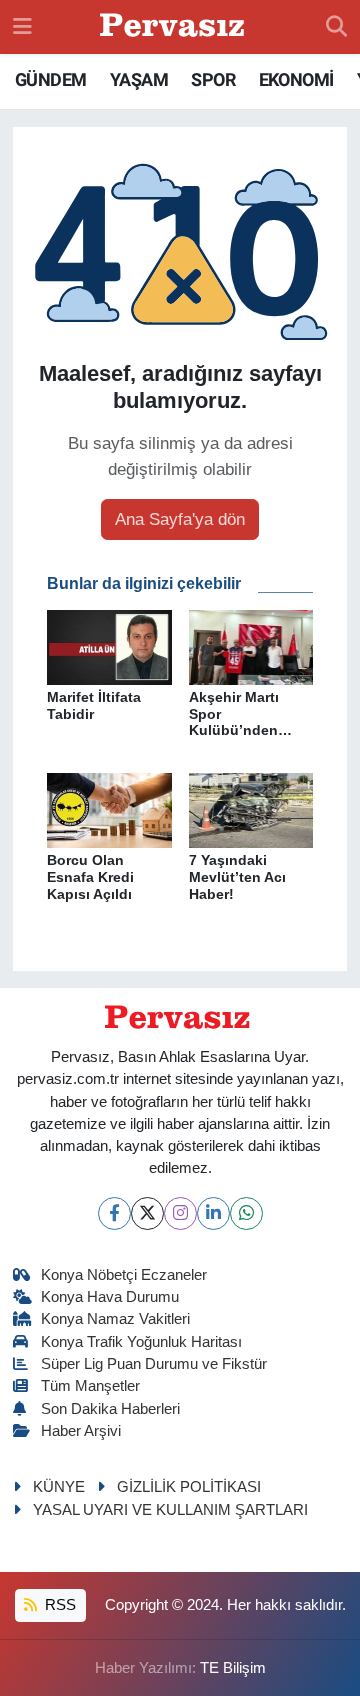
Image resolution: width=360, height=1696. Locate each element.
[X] (147, 1213)
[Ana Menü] (22, 26)
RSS (58, 1605)
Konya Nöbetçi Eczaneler (124, 1275)
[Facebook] (114, 1213)
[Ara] (336, 27)
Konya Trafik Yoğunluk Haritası (141, 1342)
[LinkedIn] (213, 1213)
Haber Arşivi (81, 1431)
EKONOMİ (296, 79)
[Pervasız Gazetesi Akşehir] (175, 27)
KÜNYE (59, 1487)
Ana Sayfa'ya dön (180, 519)
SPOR (213, 79)
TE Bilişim (233, 1668)
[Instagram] (180, 1213)
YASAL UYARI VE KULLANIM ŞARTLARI (170, 1510)
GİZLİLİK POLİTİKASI (189, 1487)
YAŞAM (139, 79)
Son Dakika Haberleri (110, 1409)
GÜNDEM (50, 79)
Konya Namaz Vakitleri (115, 1319)
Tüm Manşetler (90, 1386)
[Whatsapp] (246, 1213)
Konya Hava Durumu (110, 1297)
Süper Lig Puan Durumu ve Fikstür (154, 1364)
